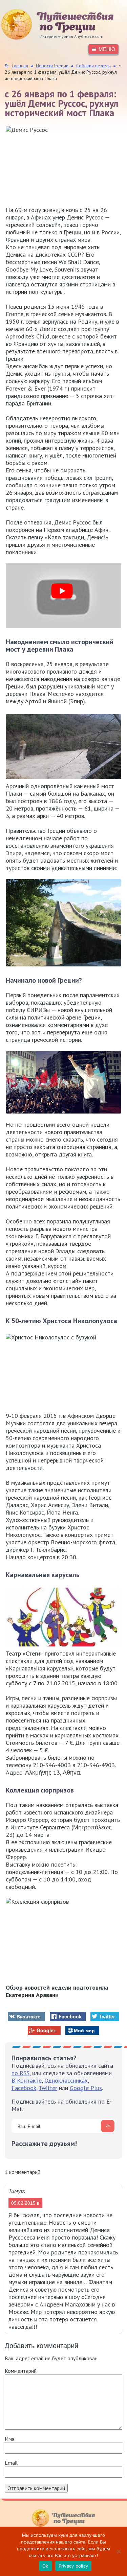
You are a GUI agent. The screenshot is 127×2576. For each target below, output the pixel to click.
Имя (9, 2439)
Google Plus (86, 2088)
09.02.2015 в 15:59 (25, 2204)
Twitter (48, 2088)
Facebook (24, 2088)
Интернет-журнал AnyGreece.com (52, 24)
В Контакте (27, 2080)
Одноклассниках (66, 2080)
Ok (45, 2566)
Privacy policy (73, 2566)
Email (11, 2463)
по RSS (20, 2073)
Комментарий (21, 2371)
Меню (107, 49)
